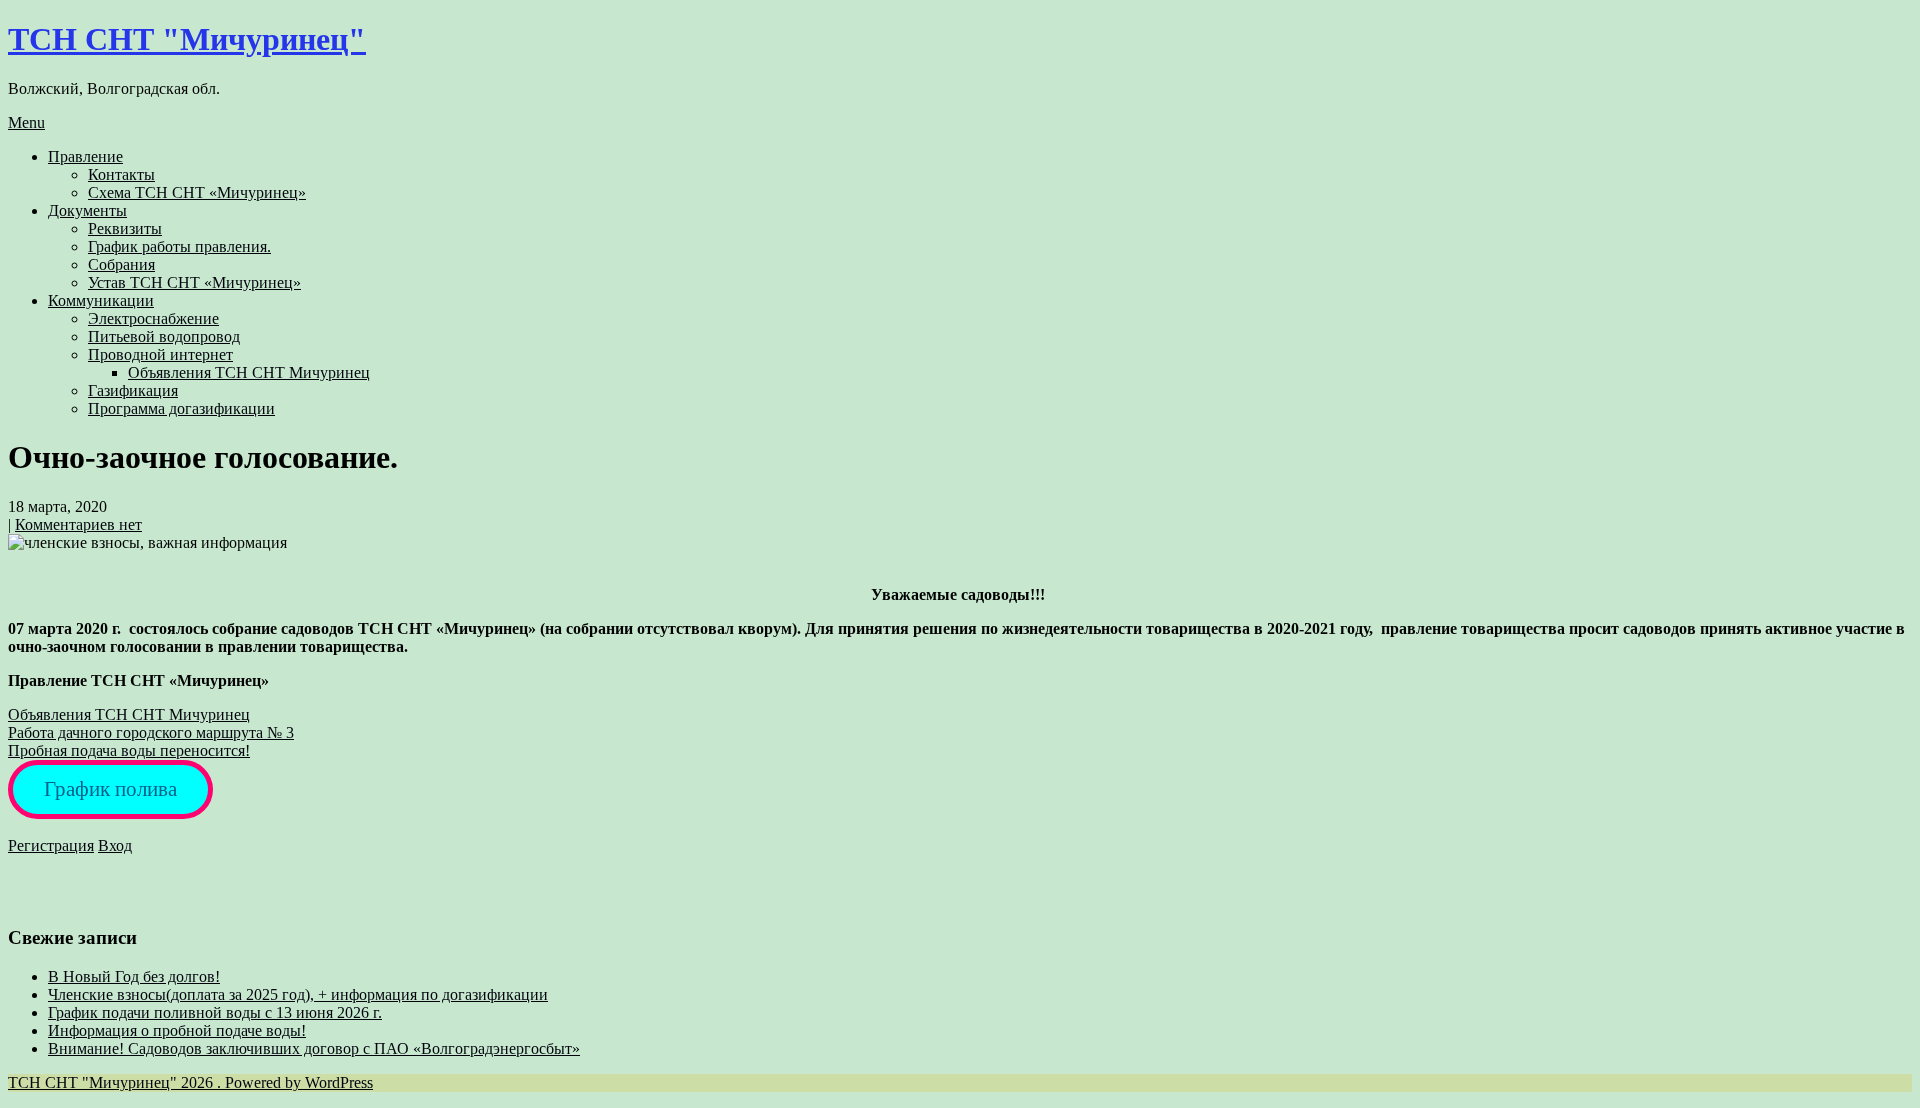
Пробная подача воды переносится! (129, 750)
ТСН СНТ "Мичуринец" (187, 39)
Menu (26, 122)
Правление (85, 156)
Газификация (133, 390)
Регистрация (51, 845)
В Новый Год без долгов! (134, 976)
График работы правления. (179, 246)
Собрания (121, 264)
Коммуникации (101, 300)
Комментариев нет (78, 524)
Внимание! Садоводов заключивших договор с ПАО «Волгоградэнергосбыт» (314, 1048)
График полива (110, 789)
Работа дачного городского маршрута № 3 (151, 732)
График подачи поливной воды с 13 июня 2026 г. (215, 1012)
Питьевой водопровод (164, 336)
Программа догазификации (181, 408)
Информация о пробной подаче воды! (177, 1030)
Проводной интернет (160, 354)
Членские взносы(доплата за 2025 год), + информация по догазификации (298, 994)
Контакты (121, 174)
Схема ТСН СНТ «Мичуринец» (197, 192)
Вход (115, 845)
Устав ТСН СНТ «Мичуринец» (194, 282)
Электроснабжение (153, 318)
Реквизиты (125, 228)
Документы (87, 210)
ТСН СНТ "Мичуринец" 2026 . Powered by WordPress (190, 1082)
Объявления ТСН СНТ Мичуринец (249, 372)
